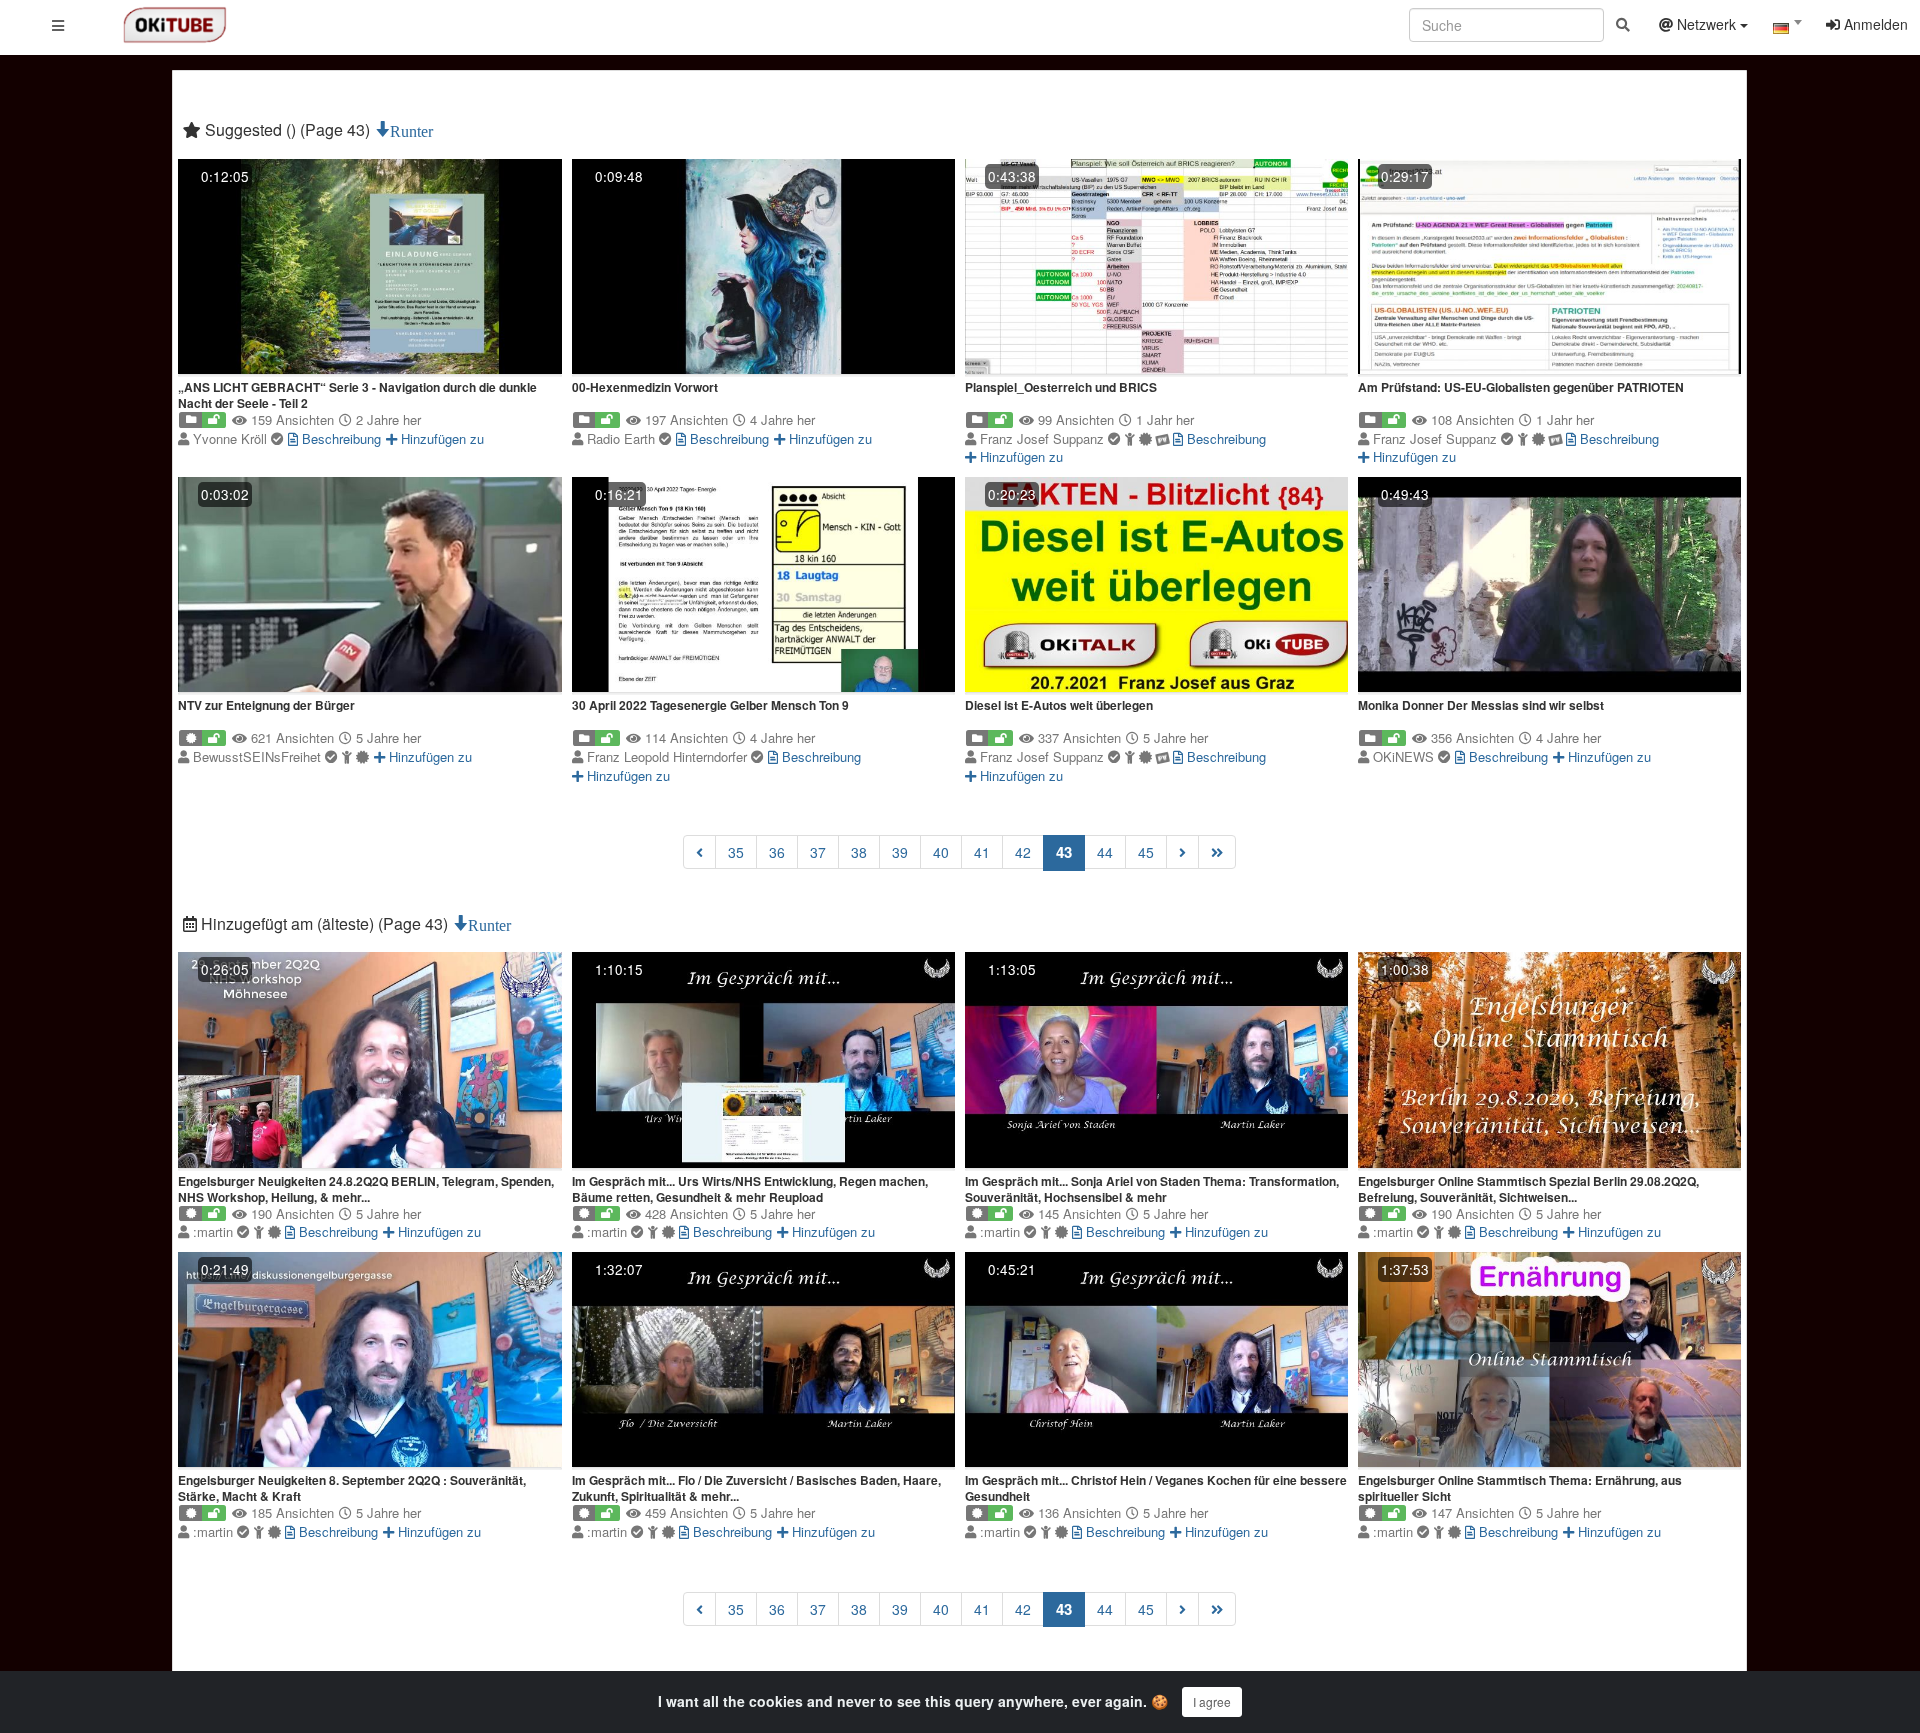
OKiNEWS (1405, 756)
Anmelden (1874, 24)
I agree (1212, 1701)
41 (982, 852)
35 (736, 852)
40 (941, 852)
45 (1146, 852)
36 (777, 852)
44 (1105, 852)
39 (900, 852)
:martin (215, 1231)
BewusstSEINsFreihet (259, 756)
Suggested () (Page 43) (287, 129)
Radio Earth (623, 438)
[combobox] (1787, 29)
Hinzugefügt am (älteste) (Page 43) (324, 923)
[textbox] (1787, 28)
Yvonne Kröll (232, 438)
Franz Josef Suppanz (1044, 438)
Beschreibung (339, 438)
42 (1023, 852)
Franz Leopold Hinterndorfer (669, 756)
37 (818, 852)
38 (859, 852)
